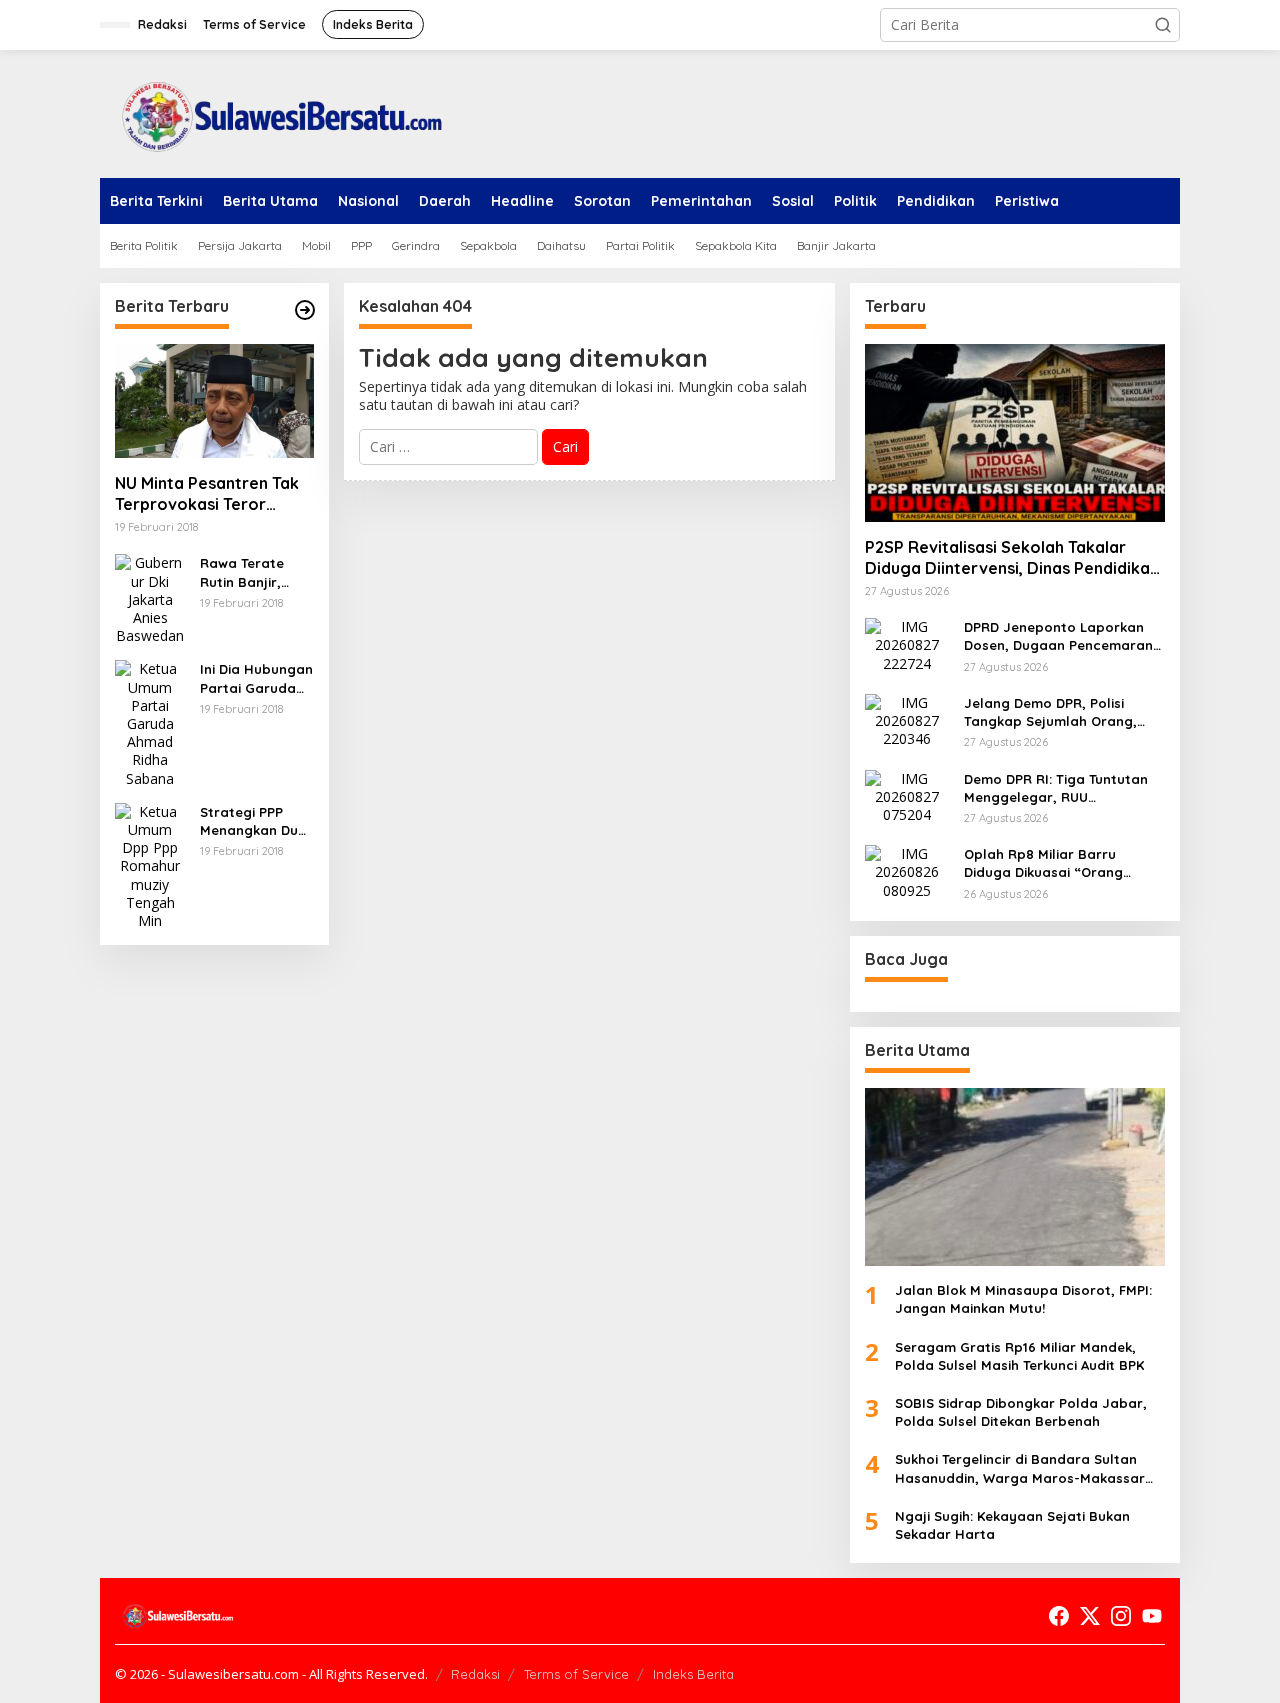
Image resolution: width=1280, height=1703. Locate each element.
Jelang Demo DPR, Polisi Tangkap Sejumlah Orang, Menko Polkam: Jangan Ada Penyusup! (1056, 712)
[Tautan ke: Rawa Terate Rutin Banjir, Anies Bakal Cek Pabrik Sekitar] (150, 598)
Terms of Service (576, 1674)
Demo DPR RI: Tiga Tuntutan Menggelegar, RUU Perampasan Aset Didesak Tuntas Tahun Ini (1056, 788)
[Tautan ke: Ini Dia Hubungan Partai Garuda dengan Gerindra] (150, 722)
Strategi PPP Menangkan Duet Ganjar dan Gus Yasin (256, 821)
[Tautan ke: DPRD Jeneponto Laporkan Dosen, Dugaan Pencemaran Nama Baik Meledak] (907, 643)
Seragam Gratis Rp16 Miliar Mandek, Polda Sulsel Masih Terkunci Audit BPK (1019, 1356)
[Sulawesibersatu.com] (275, 112)
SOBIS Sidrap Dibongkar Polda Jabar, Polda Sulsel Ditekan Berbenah (1021, 1412)
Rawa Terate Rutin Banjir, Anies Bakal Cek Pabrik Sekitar (252, 572)
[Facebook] (1059, 1616)
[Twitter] (1090, 1616)
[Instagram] (1121, 1616)
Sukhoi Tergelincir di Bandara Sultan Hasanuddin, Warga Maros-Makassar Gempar (1020, 1468)
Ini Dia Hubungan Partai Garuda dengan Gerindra (256, 678)
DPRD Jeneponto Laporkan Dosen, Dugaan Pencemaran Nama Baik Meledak (1058, 636)
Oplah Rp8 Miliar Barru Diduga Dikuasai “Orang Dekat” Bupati (1043, 863)
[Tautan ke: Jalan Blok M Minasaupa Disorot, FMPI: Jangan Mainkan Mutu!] (1015, 1177)
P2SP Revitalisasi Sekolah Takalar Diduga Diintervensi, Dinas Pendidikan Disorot (1012, 558)
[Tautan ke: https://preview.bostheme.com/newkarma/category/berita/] (305, 310)
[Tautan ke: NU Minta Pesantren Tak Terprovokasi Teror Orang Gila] (214, 401)
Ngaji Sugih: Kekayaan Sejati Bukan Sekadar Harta (1012, 1525)
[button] (1163, 25)
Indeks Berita (693, 1674)
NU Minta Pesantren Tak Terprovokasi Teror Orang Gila (207, 494)
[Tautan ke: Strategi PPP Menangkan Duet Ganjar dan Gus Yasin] (150, 864)
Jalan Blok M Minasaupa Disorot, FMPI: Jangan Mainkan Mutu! (1023, 1299)
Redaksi (475, 1674)
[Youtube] (1152, 1616)
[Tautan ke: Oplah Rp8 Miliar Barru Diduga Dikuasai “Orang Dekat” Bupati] (907, 870)
